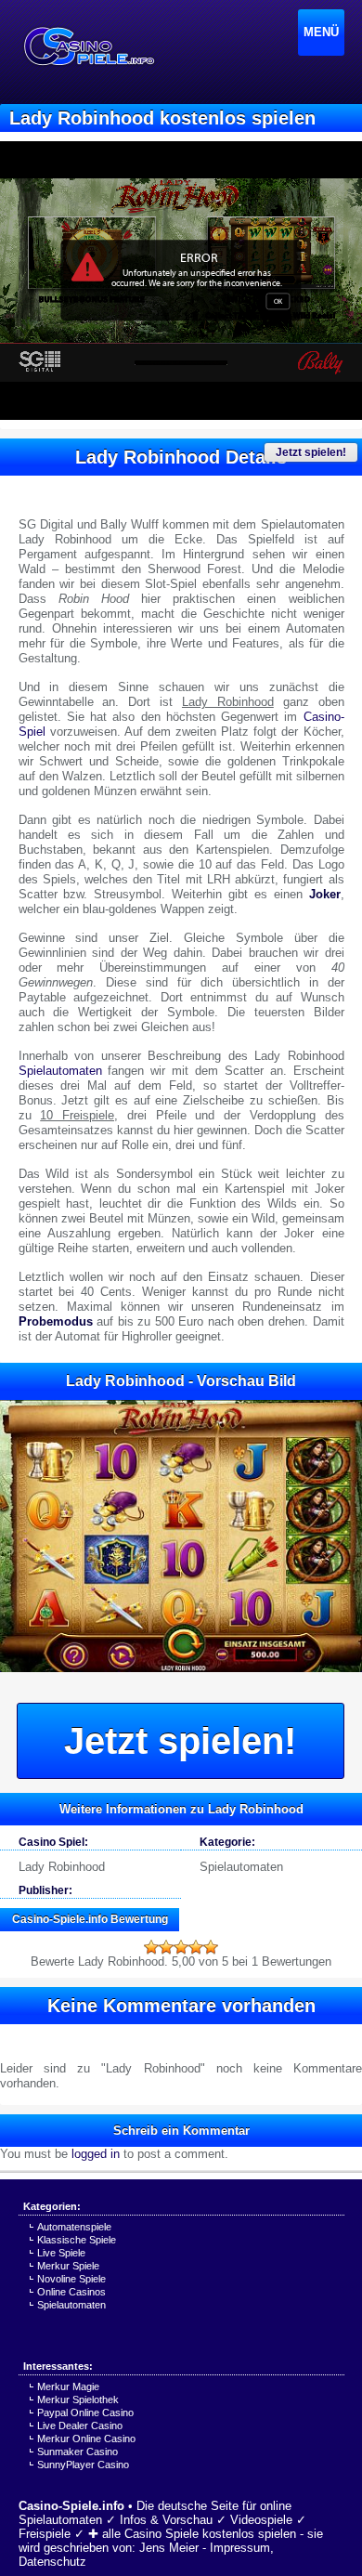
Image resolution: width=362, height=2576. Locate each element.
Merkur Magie (68, 2386)
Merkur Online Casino (86, 2439)
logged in (96, 2154)
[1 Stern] (151, 1947)
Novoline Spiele (71, 2279)
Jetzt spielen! (311, 452)
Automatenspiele (74, 2227)
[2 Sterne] (166, 1947)
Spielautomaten (60, 1071)
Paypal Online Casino (85, 2413)
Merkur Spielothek (78, 2399)
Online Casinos (71, 2292)
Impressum (240, 2548)
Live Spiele (61, 2253)
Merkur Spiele (68, 2266)
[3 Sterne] (181, 1947)
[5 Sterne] (211, 1947)
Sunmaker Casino (78, 2452)
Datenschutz (52, 2562)
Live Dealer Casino (80, 2426)
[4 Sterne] (196, 1947)
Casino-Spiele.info (71, 2506)
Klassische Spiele (77, 2240)
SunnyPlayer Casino (83, 2465)
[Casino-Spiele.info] (88, 46)
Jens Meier (169, 2548)
